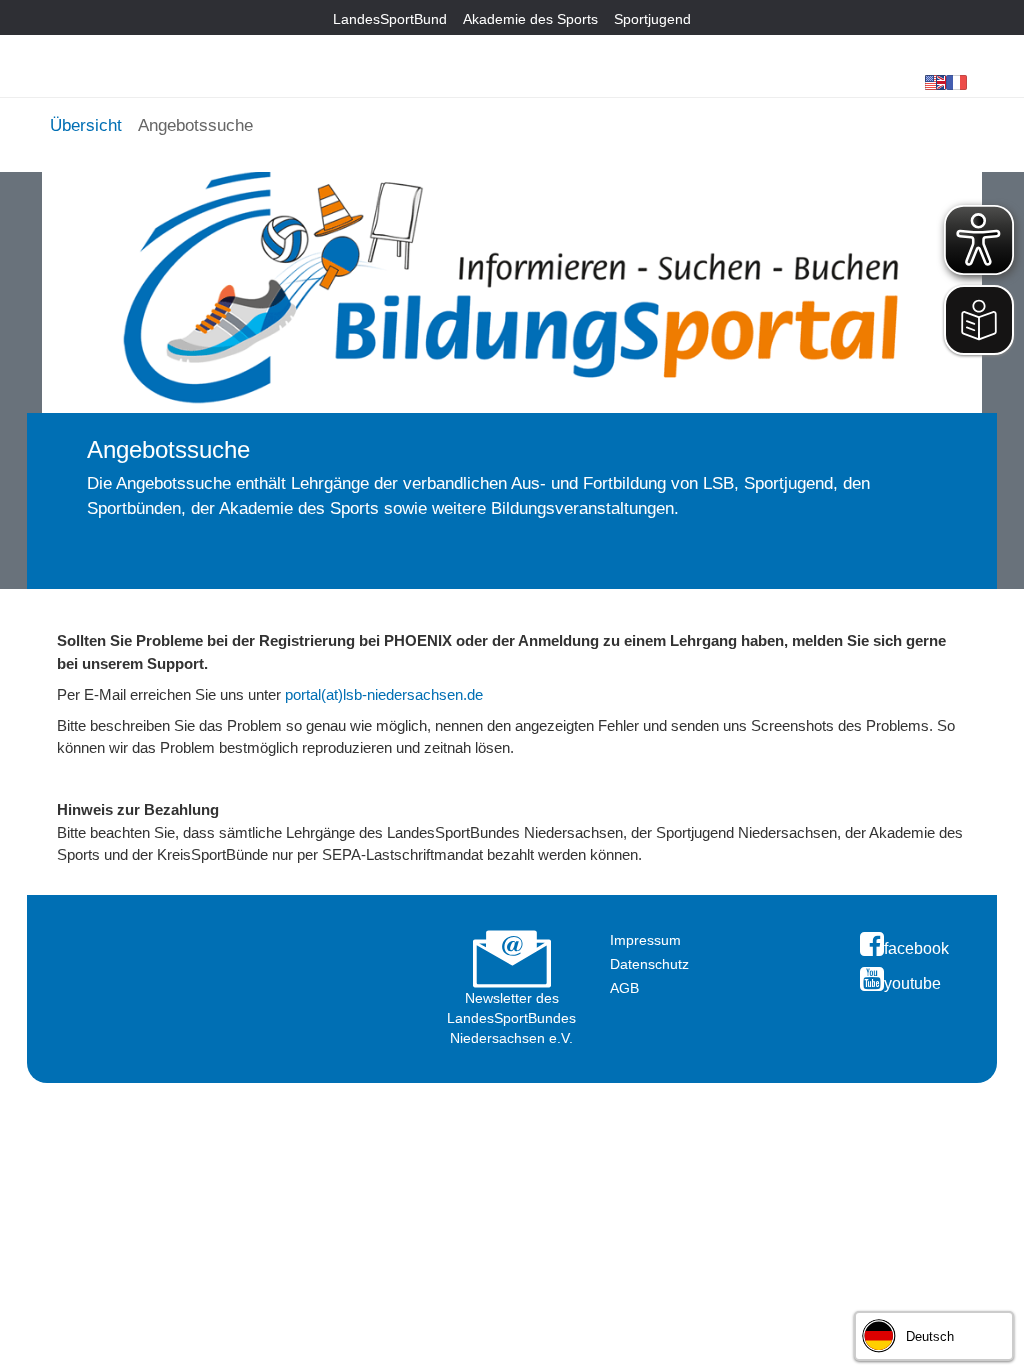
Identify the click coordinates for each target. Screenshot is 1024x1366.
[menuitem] (86, 122)
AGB (624, 988)
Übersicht (86, 125)
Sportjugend (652, 19)
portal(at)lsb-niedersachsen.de (384, 694)
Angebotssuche (195, 125)
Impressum (645, 940)
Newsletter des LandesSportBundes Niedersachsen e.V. (511, 1018)
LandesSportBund (390, 19)
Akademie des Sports (530, 19)
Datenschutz (649, 964)
